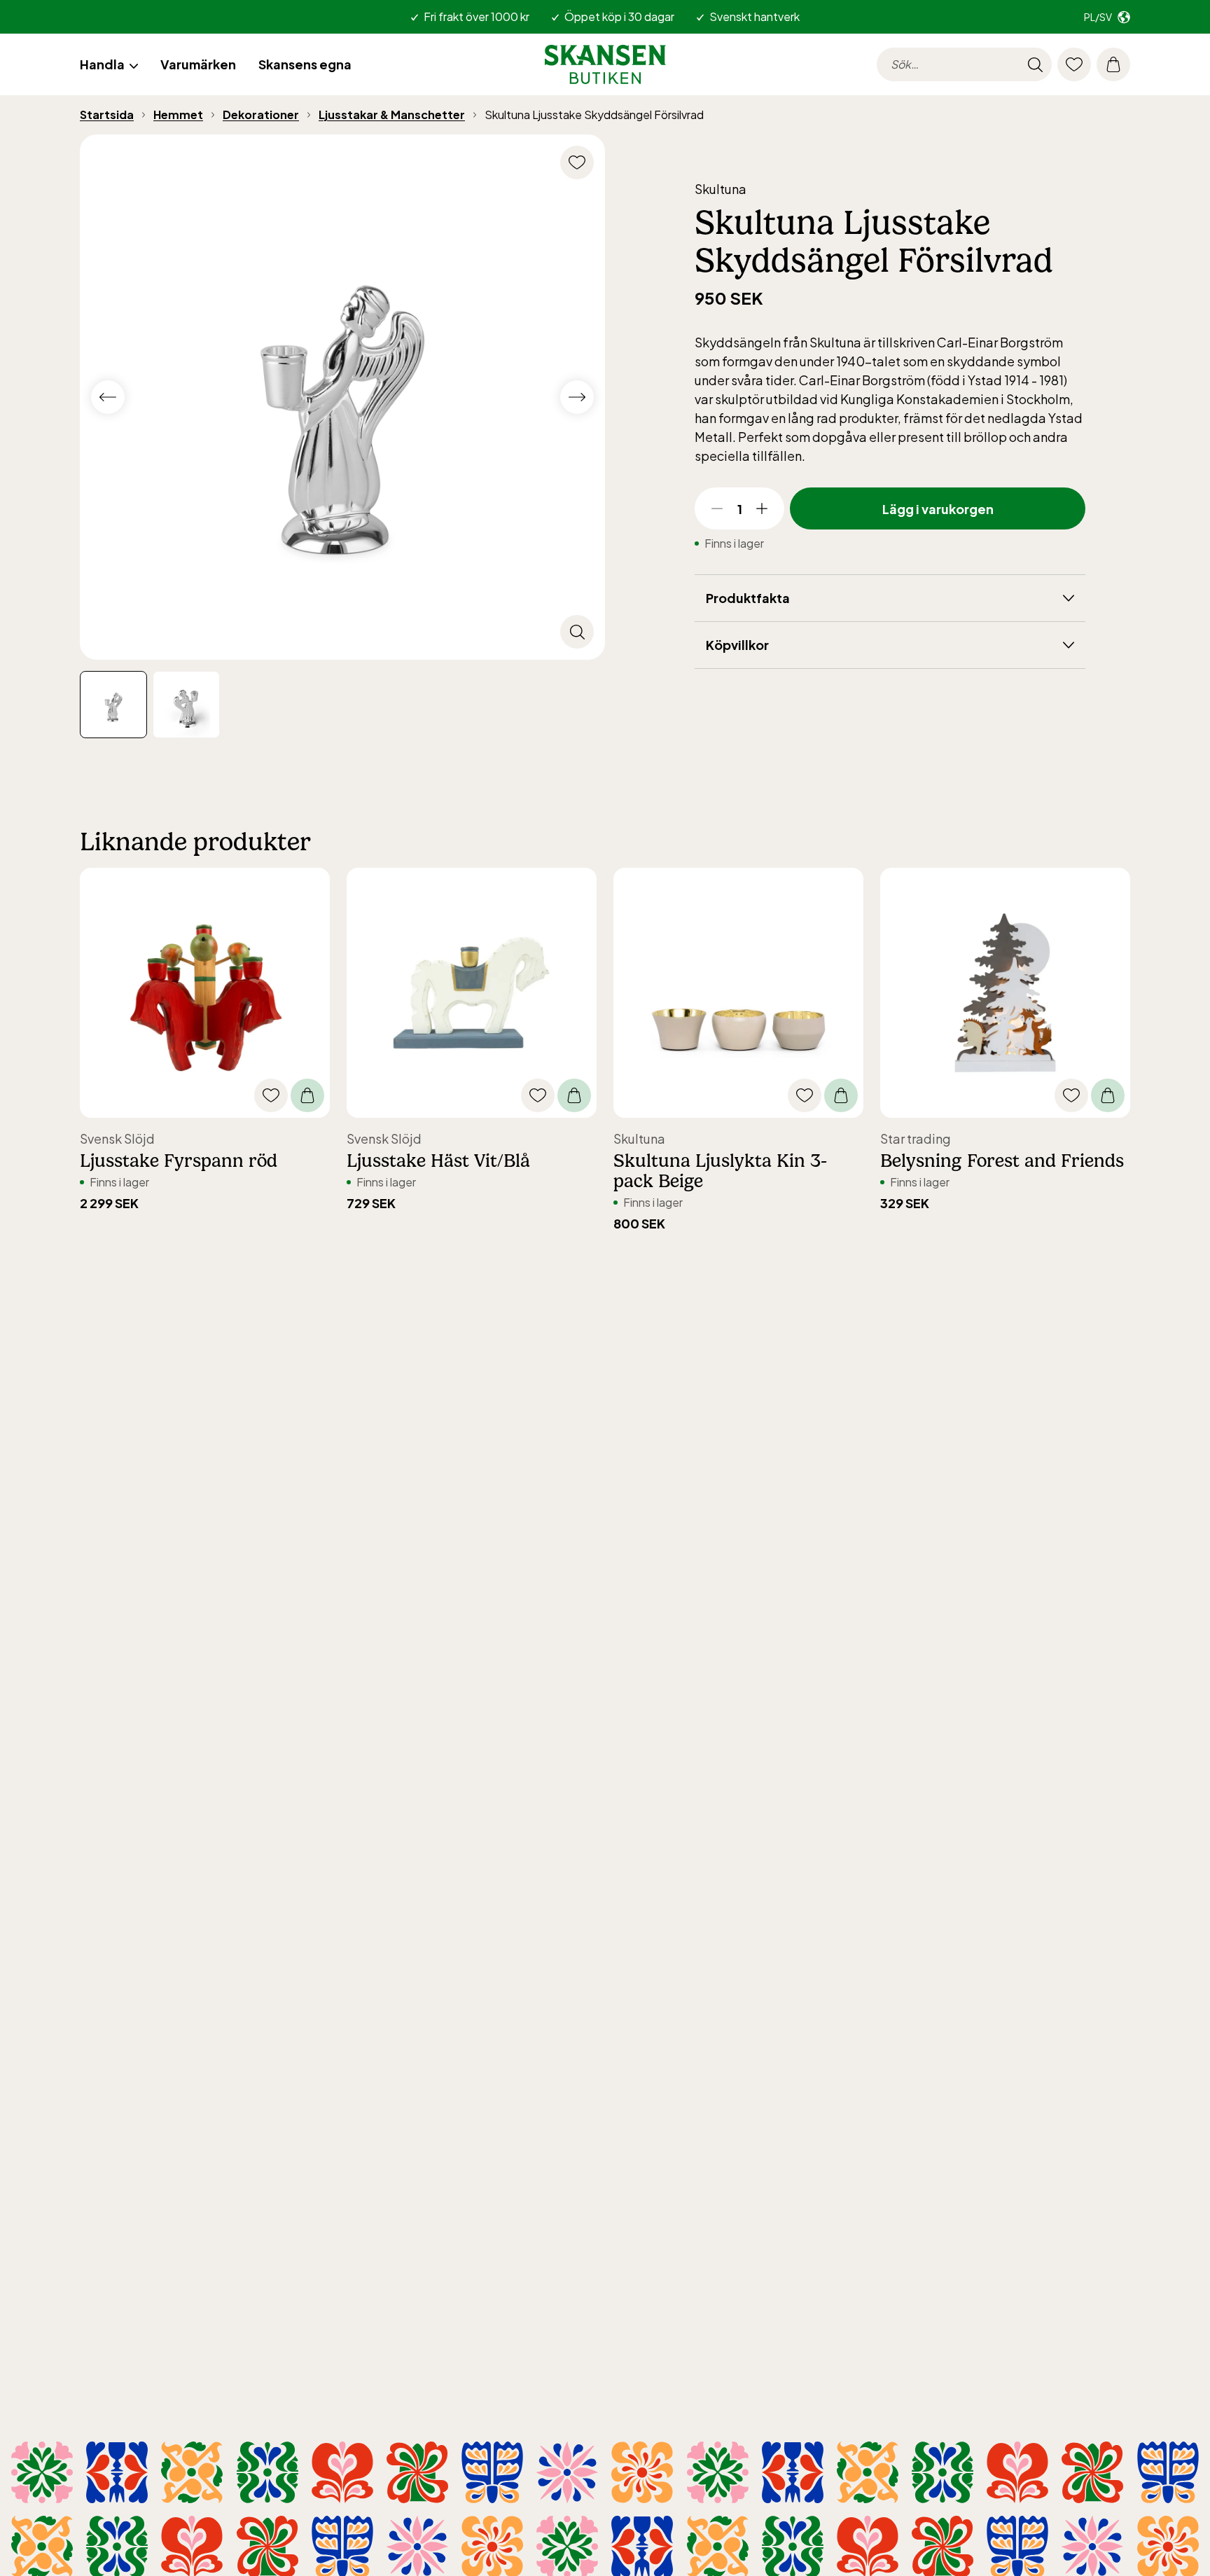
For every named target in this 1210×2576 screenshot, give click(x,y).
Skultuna (721, 189)
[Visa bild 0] (113, 705)
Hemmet (178, 115)
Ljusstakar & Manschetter (392, 115)
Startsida (107, 115)
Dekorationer (261, 115)
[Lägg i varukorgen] (307, 1095)
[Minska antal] (717, 508)
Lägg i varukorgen (938, 509)
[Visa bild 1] (186, 705)
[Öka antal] (762, 508)
